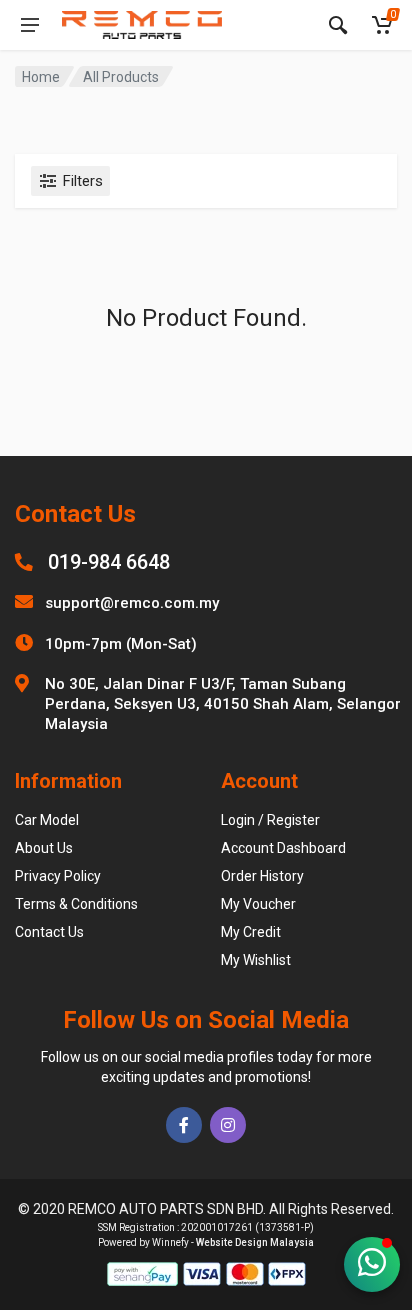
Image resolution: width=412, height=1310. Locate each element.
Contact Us (49, 932)
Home (41, 77)
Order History (262, 876)
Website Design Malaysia (255, 1242)
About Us (44, 848)
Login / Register (270, 820)
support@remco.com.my (132, 603)
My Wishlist (256, 960)
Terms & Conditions (76, 904)
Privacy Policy (58, 876)
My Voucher (258, 904)
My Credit (251, 932)
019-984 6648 (109, 562)
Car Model (47, 820)
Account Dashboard (283, 848)
